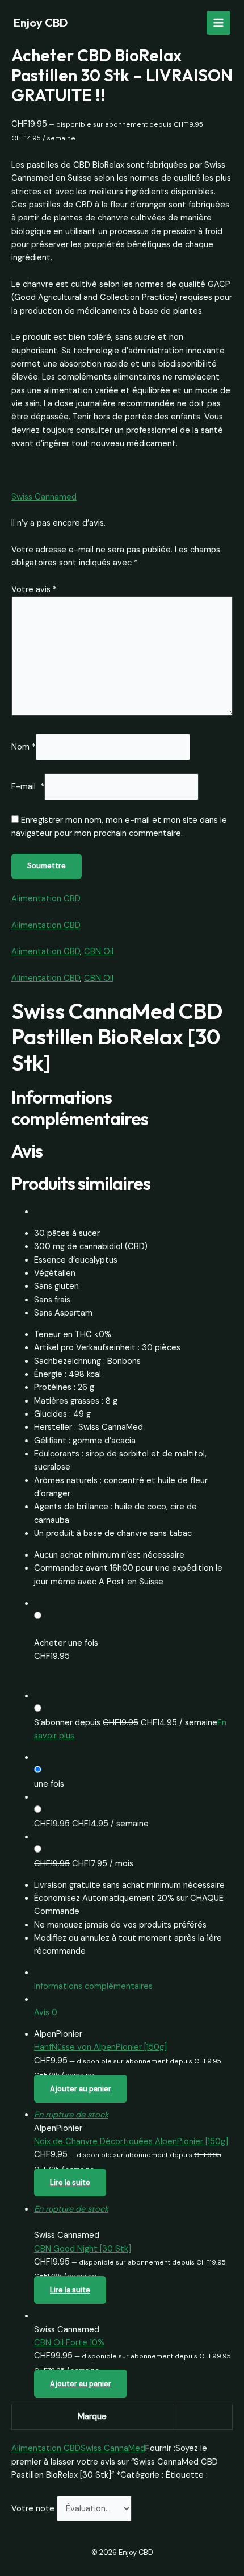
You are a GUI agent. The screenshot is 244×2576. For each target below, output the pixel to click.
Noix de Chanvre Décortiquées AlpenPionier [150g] (131, 2142)
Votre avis (34, 590)
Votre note (34, 2509)
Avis (46, 2013)
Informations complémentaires (93, 1986)
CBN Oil (99, 952)
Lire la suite (70, 2182)
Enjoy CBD (41, 22)
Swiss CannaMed (113, 2448)
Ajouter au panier (81, 2089)
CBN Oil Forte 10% (69, 2343)
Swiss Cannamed (44, 497)
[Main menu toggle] (218, 23)
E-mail (28, 787)
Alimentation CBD (46, 899)
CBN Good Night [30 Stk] (83, 2249)
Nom (24, 747)
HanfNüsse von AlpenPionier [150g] (100, 2047)
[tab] (133, 1980)
